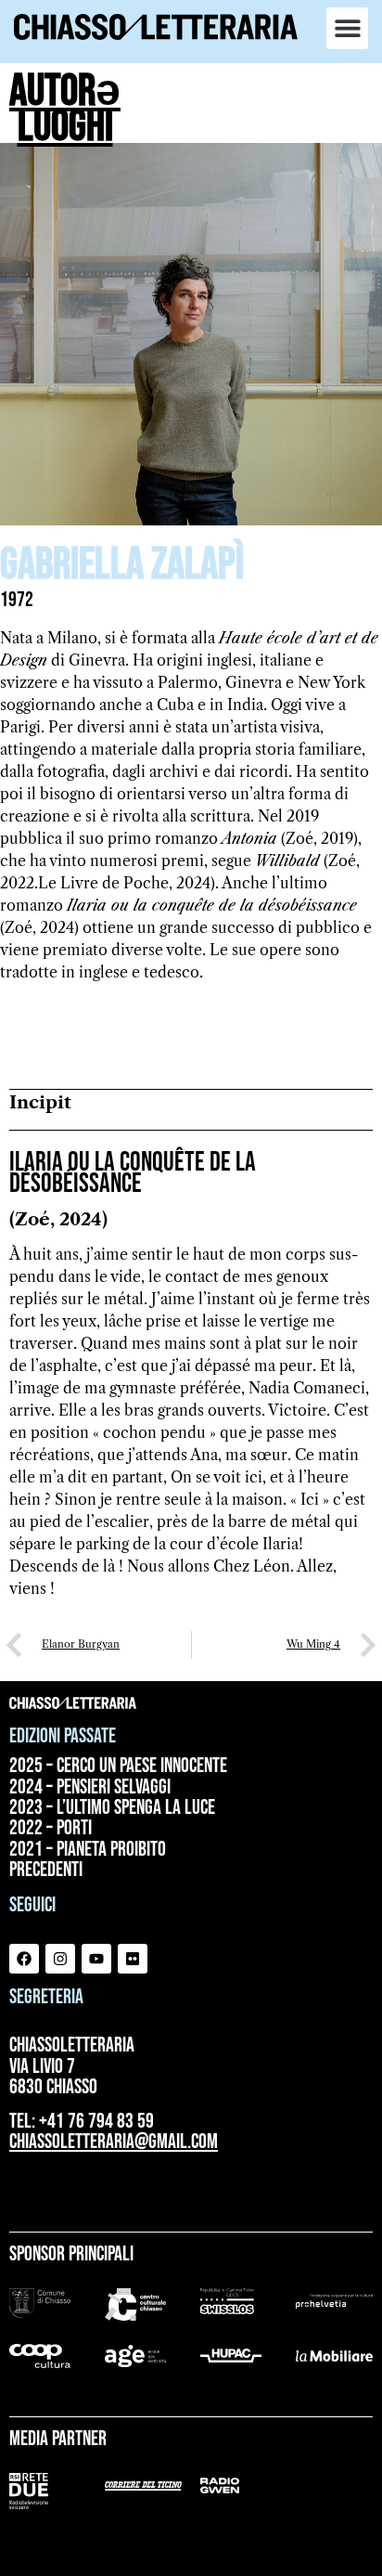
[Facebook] (24, 1959)
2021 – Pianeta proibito (88, 1850)
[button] (347, 28)
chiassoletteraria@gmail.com (114, 2142)
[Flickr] (133, 1959)
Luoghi (65, 127)
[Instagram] (60, 1959)
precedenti (46, 1871)
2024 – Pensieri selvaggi (90, 1788)
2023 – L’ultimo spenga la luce (112, 1808)
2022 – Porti (51, 1829)
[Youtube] (96, 1959)
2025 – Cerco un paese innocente (118, 1767)
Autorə (65, 92)
